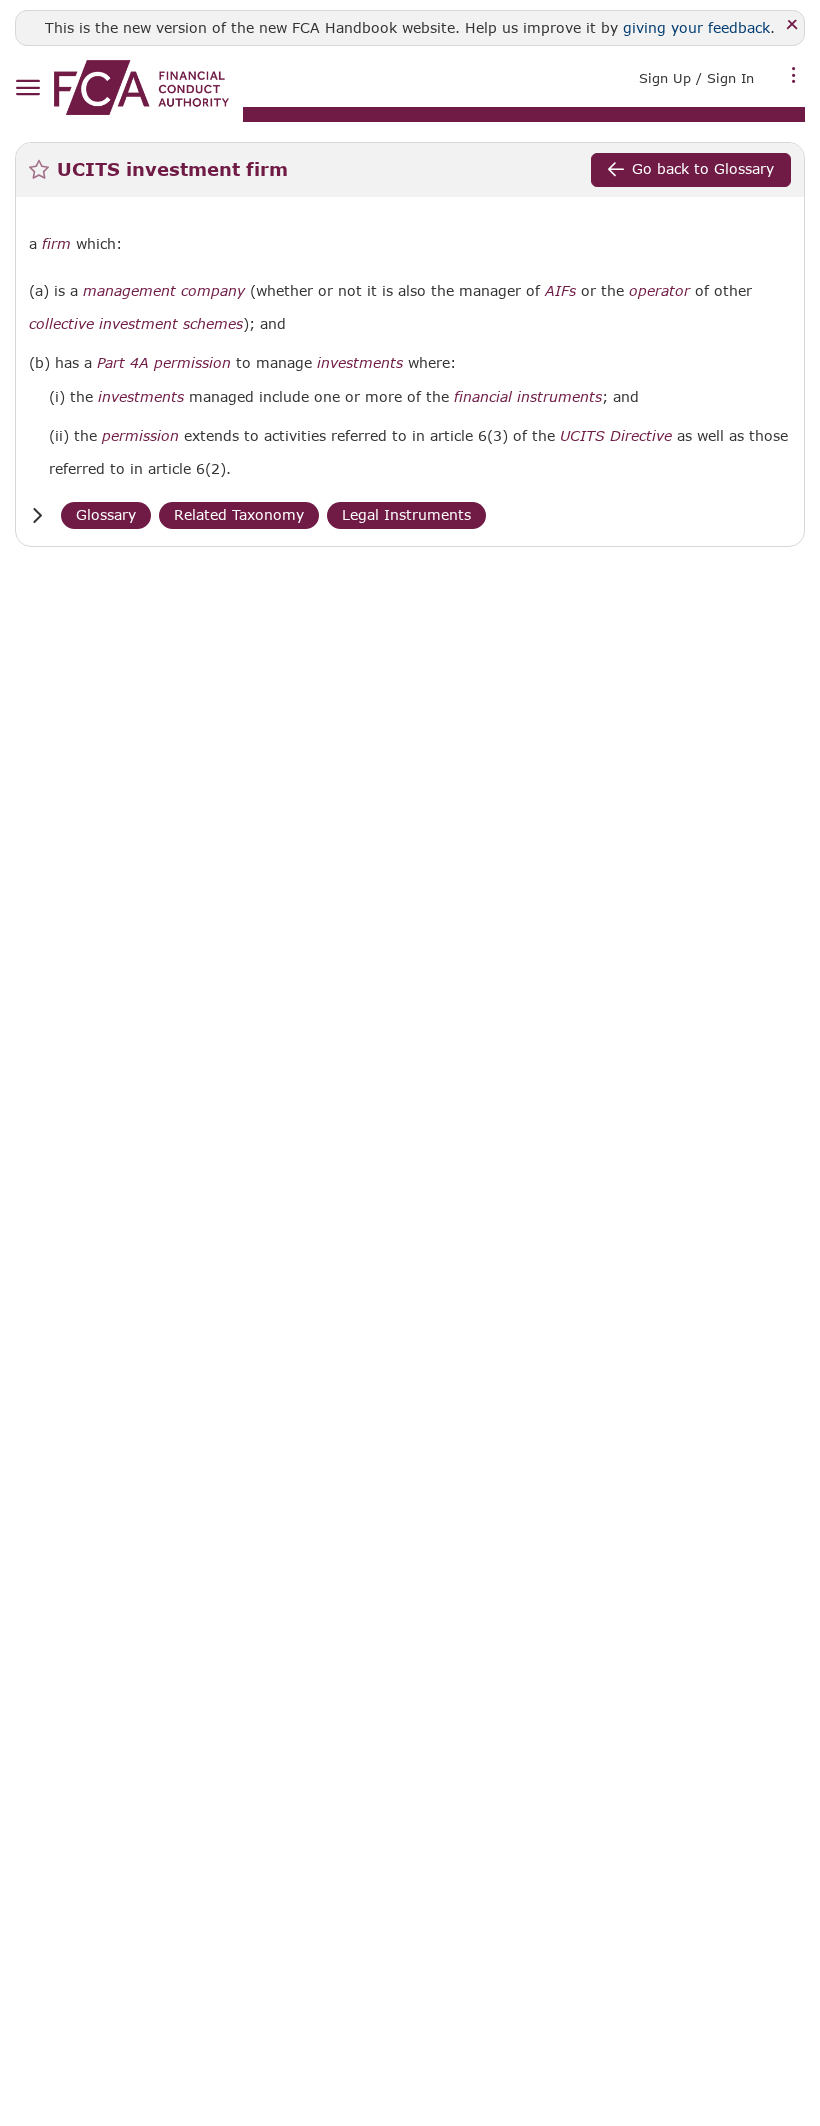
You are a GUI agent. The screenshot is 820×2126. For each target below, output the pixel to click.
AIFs (560, 291)
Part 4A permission (164, 363)
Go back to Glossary (703, 168)
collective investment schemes (136, 324)
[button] (37, 515)
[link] (141, 87)
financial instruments (528, 397)
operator (659, 291)
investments (360, 363)
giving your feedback (696, 27)
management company (164, 291)
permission (140, 436)
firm (56, 244)
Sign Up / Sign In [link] (696, 78)
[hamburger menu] (27, 88)
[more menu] (794, 76)
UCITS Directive (616, 436)
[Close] (792, 25)
